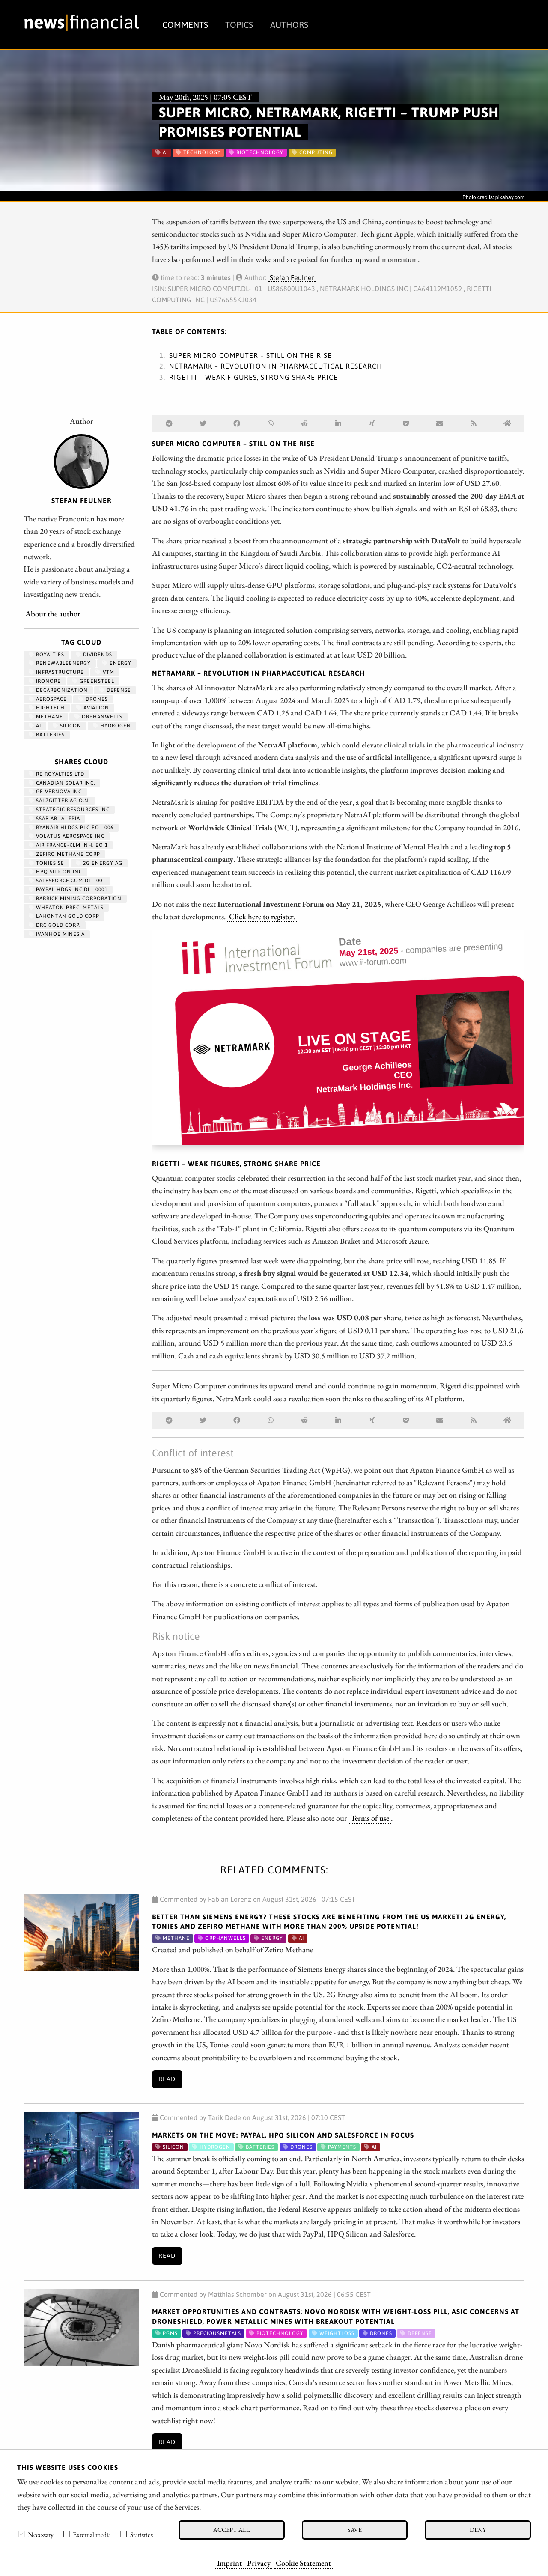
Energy (120, 663)
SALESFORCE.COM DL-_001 (70, 881)
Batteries (49, 735)
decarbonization (61, 690)
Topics (239, 25)
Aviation (95, 708)
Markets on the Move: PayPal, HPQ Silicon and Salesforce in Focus (283, 2135)
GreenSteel (96, 681)
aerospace (51, 699)
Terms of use (370, 1818)
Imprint (229, 2563)
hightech (49, 708)
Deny (478, 2530)
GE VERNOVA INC (58, 792)
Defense (118, 690)
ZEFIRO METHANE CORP (67, 854)
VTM (108, 672)
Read (167, 2079)
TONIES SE (49, 863)
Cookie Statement (303, 2563)
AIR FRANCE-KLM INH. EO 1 (71, 845)
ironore (48, 681)
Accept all (231, 2530)
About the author (53, 613)
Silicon (70, 726)
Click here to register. (262, 916)
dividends (97, 655)
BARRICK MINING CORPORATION (78, 899)
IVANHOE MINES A (60, 934)
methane (49, 717)
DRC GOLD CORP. (57, 925)
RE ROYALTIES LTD (59, 774)
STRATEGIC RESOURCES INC (72, 810)
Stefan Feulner (292, 277)
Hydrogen (115, 726)
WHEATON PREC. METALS (69, 908)
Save (355, 2530)
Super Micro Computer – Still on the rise (250, 355)
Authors (289, 25)
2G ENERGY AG (102, 863)
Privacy (259, 2563)
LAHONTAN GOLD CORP (67, 916)
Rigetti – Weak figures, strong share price (253, 377)
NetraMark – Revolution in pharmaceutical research (276, 366)
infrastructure (59, 672)
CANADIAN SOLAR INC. (65, 783)
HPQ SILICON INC (58, 872)
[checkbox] (21, 2534)
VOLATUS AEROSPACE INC (69, 836)
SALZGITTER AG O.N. (62, 801)
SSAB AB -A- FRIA (57, 819)
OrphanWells (101, 717)
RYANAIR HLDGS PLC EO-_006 (74, 828)
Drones (96, 699)
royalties (49, 655)
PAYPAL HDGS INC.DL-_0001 (71, 890)
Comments (185, 25)
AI (38, 726)
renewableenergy (63, 663)
